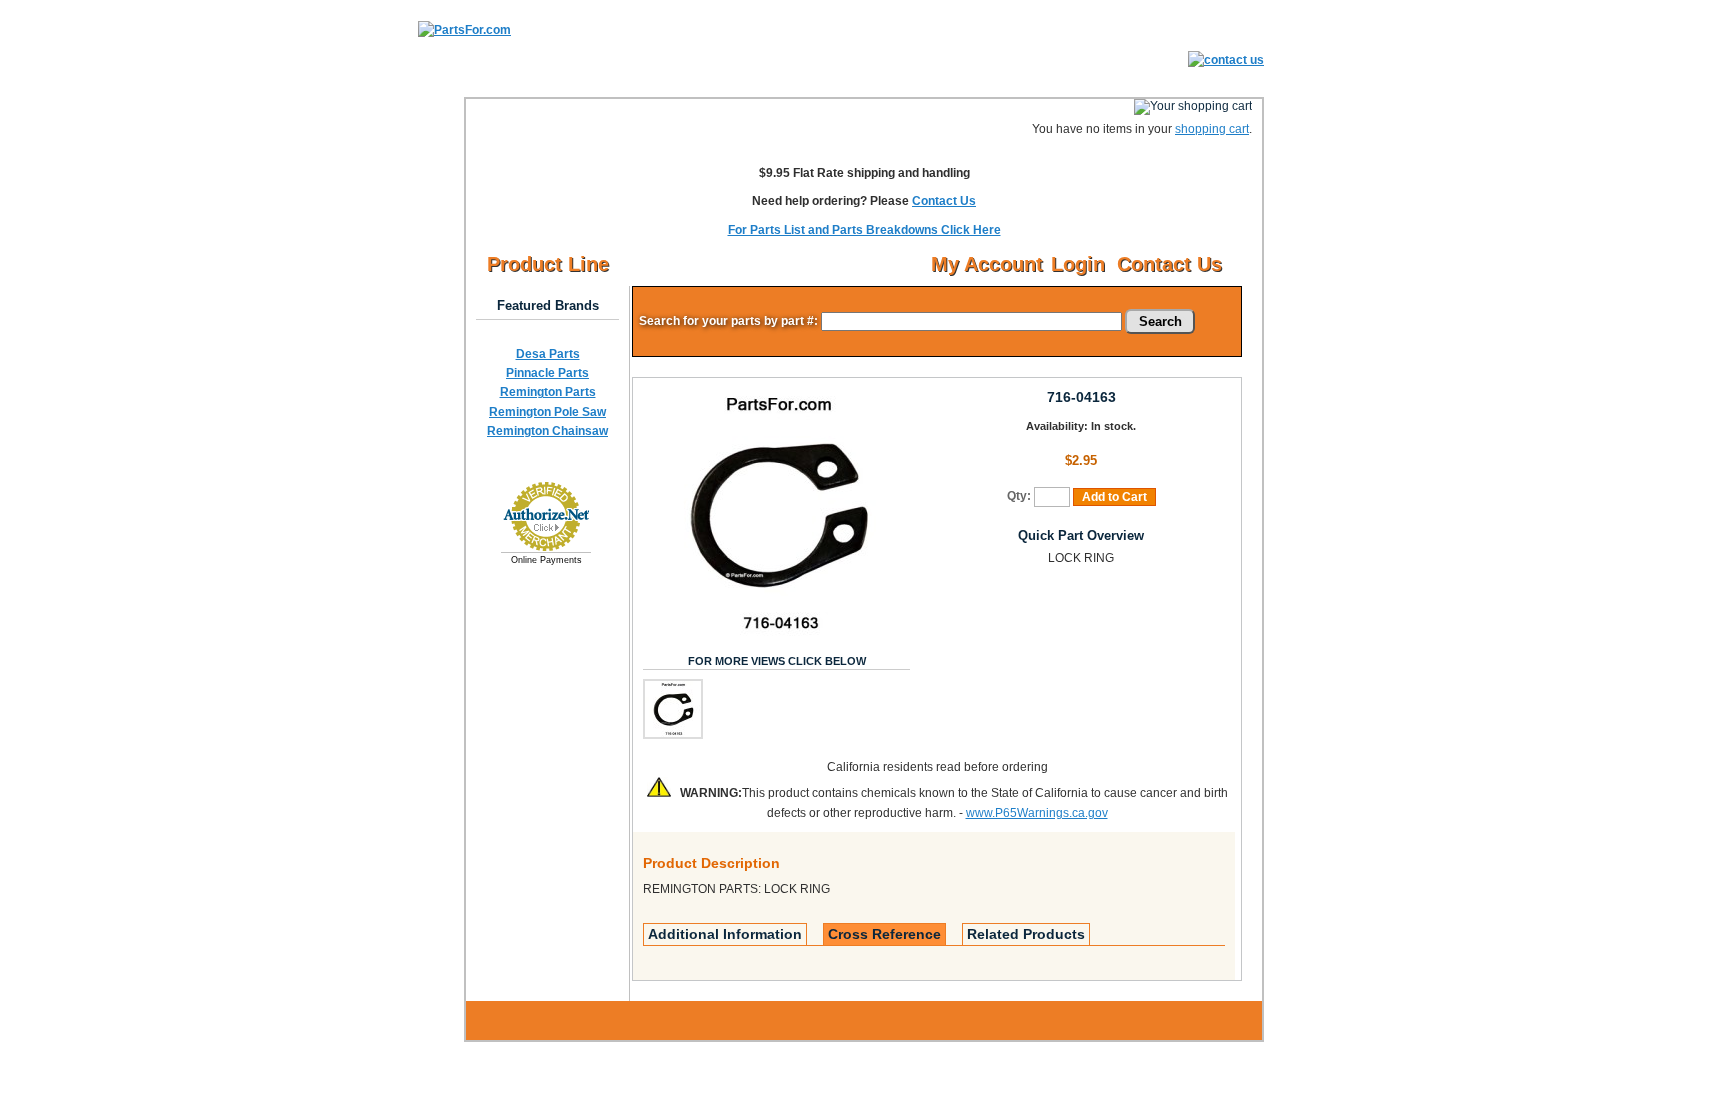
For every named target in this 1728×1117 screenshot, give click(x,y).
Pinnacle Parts (547, 373)
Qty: (1019, 496)
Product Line (548, 264)
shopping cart (1212, 129)
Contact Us (944, 201)
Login (1078, 264)
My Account (987, 264)
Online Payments (546, 560)
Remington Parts (548, 392)
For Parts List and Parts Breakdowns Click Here (864, 230)
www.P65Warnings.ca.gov (1037, 813)
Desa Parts (548, 354)
